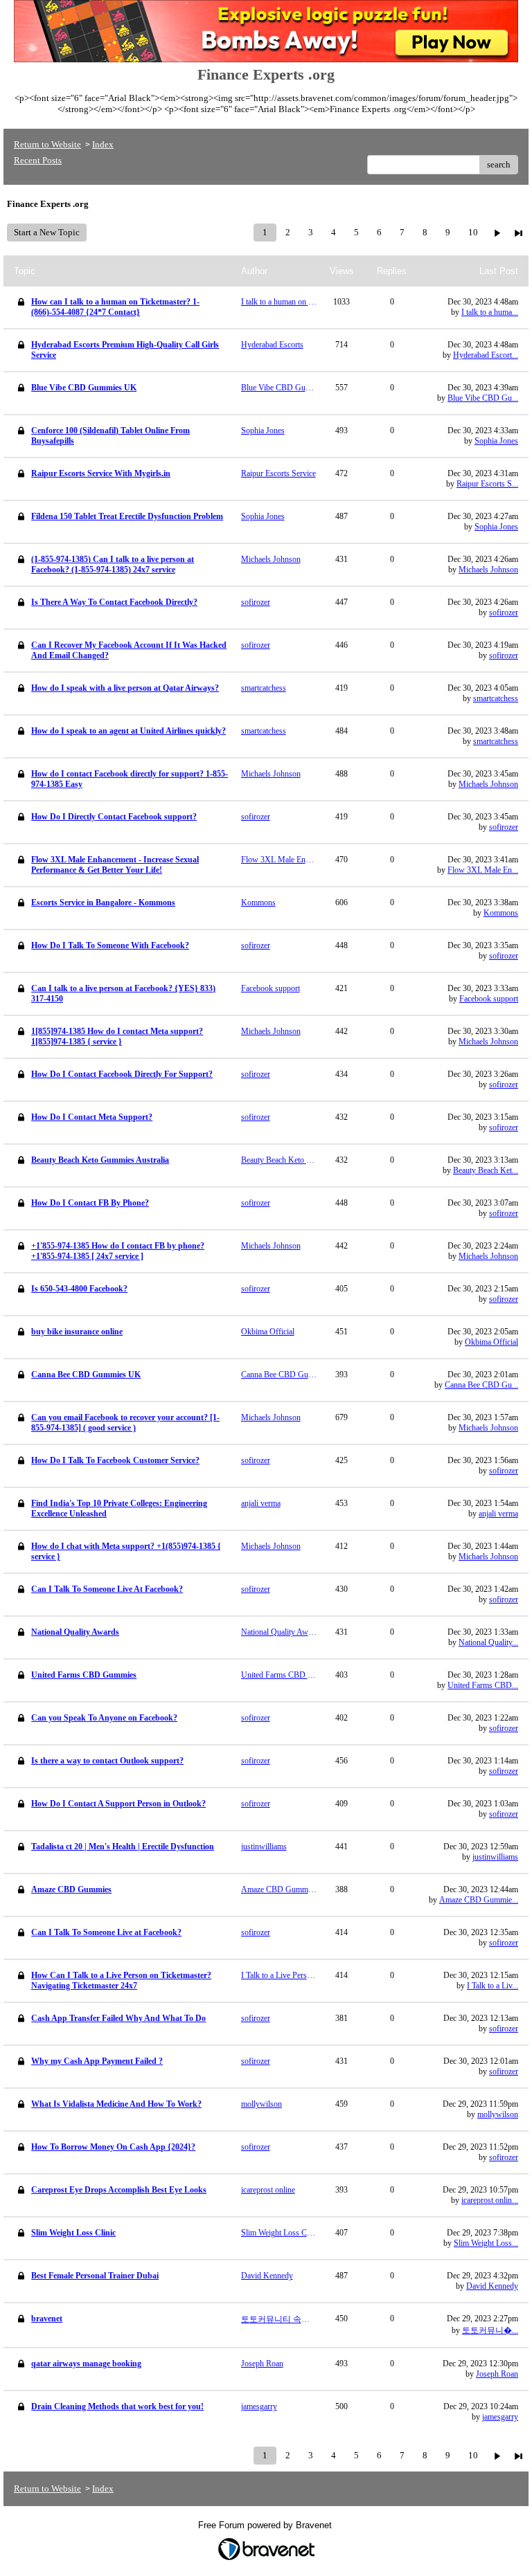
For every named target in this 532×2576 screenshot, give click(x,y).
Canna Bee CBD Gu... (481, 1385)
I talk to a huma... (490, 312)
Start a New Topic (47, 232)
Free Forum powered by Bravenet (266, 2525)
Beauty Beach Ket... (486, 1170)
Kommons (501, 913)
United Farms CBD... (483, 1685)
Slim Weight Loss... (486, 2243)
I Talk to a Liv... (493, 1986)
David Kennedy (492, 2286)
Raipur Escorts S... (487, 484)
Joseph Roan (497, 2374)
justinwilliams (495, 1857)
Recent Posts (38, 160)
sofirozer (504, 613)
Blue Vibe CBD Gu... (483, 398)
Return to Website (47, 144)
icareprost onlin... (490, 2200)
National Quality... (488, 1642)
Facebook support (489, 999)
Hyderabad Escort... (486, 355)
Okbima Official (491, 1342)
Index (103, 144)
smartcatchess (496, 698)
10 (473, 232)
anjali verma (498, 1514)
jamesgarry (500, 2417)
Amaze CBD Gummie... (479, 1900)
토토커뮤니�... (490, 2330)
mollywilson (498, 2114)
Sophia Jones (496, 441)
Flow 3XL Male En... (483, 870)
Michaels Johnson (488, 570)
